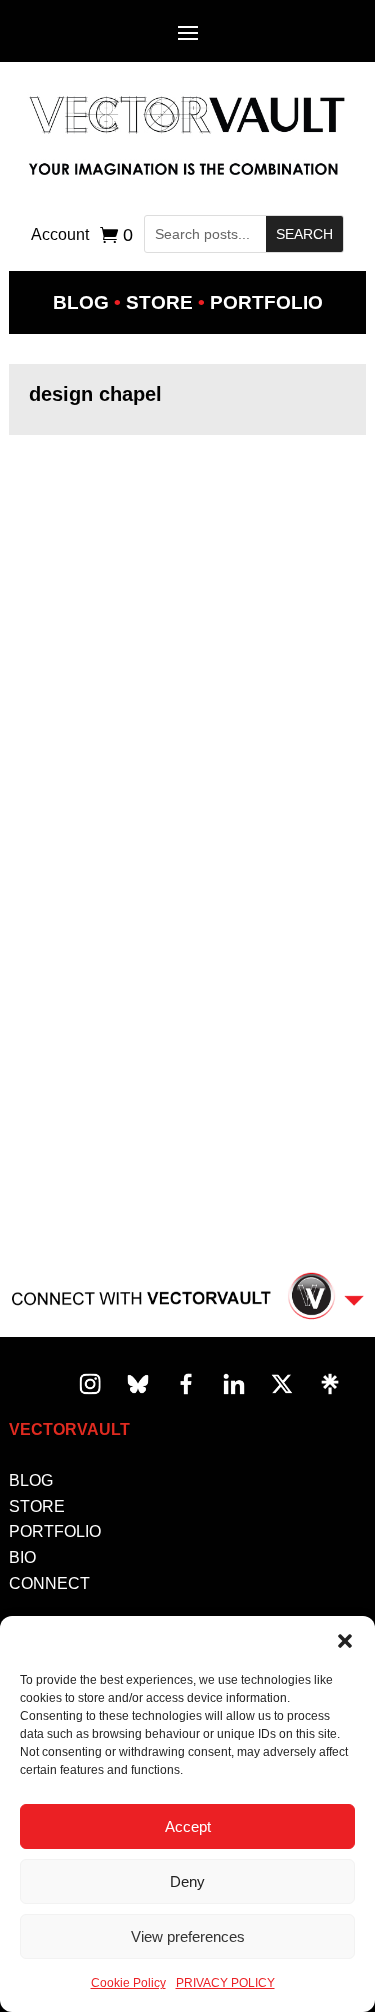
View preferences (188, 1936)
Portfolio (266, 302)
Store (159, 302)
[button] (345, 1641)
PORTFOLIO (55, 1531)
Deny (187, 1881)
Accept (188, 1826)
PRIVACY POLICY (225, 1983)
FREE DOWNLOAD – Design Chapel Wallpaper (155, 561)
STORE (37, 1506)
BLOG (31, 1480)
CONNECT (49, 1583)
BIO (22, 1557)
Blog (81, 302)
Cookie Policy (128, 1983)
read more (67, 588)
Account (60, 235)
